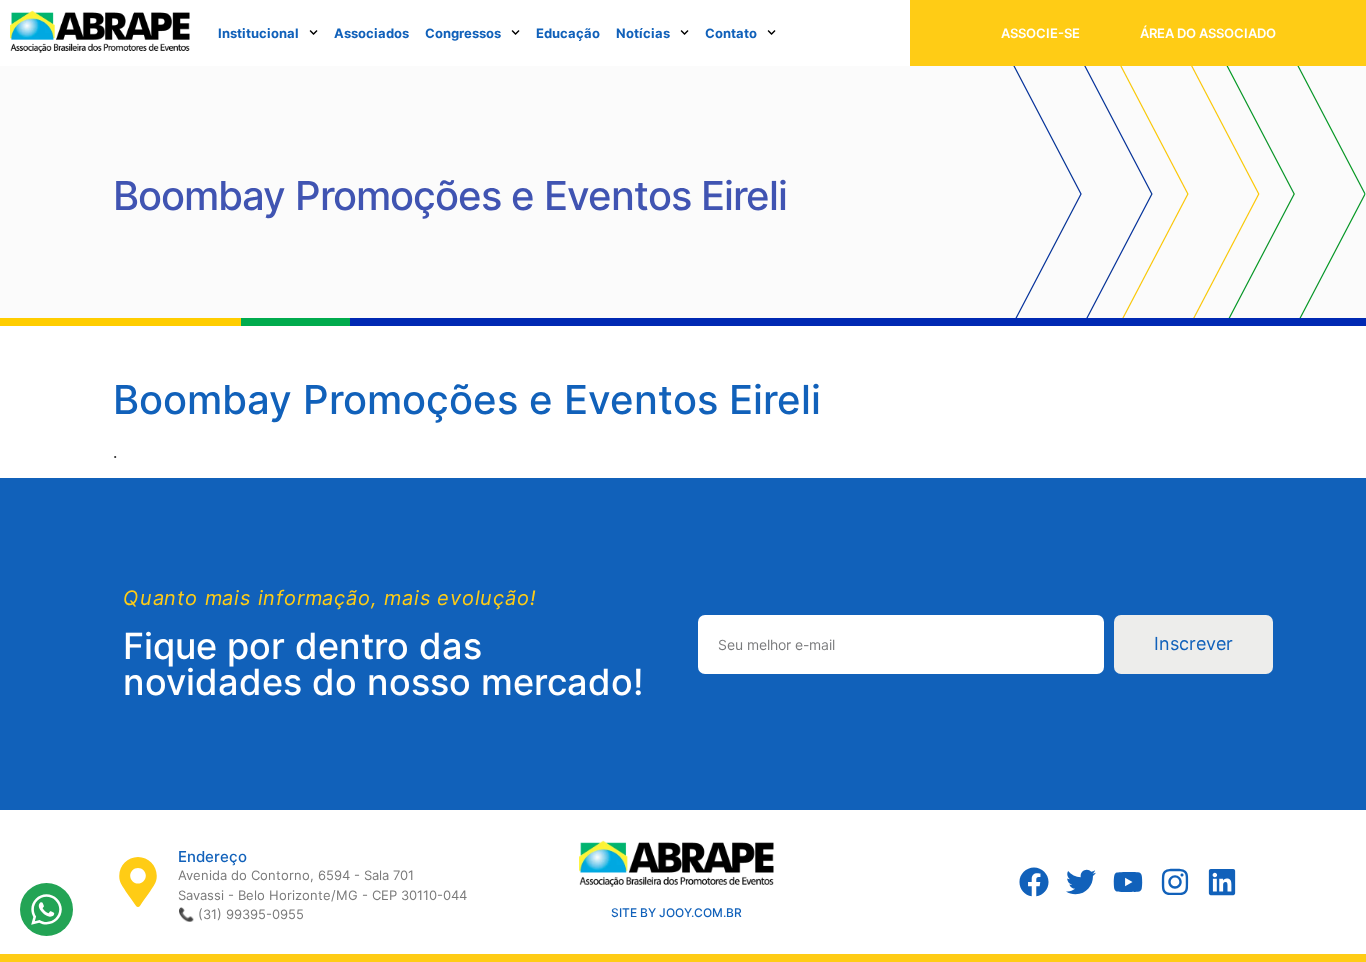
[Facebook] (1034, 882)
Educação (568, 33)
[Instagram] (1175, 882)
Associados (371, 33)
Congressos (463, 33)
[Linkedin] (1222, 882)
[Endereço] (138, 882)
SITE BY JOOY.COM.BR (676, 912)
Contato (731, 33)
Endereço (212, 856)
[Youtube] (1128, 882)
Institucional (258, 33)
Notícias (643, 33)
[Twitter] (1081, 882)
